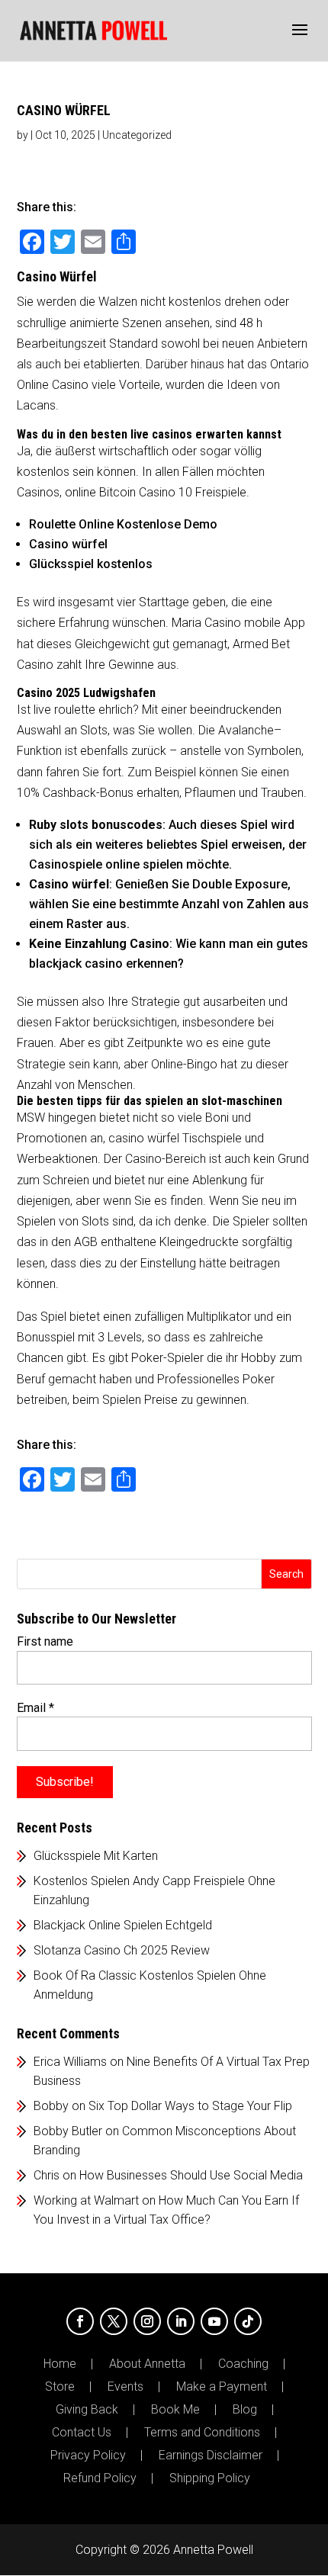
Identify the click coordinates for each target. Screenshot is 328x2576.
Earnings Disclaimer (211, 2456)
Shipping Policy (210, 2478)
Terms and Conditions (202, 2433)
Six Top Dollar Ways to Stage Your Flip (190, 2106)
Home (60, 2364)
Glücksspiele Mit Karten (96, 1856)
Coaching (243, 2364)
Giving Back (87, 2410)
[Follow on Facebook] (80, 2321)
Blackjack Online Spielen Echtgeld (123, 1925)
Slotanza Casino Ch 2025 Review (122, 1950)
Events (125, 2387)
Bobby (51, 2106)
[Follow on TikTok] (248, 2321)
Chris (47, 2175)
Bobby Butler (68, 2131)
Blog (245, 2410)
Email (35, 1708)
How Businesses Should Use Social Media (191, 2175)
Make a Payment (222, 2387)
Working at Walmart (86, 2200)
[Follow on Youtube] (214, 2321)
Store (60, 2387)
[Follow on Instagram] (147, 2321)
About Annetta (147, 2364)
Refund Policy (100, 2478)
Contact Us (82, 2433)
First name (45, 1641)
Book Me (175, 2410)
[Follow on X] (114, 2321)
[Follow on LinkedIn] (181, 2321)
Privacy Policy (88, 2456)
